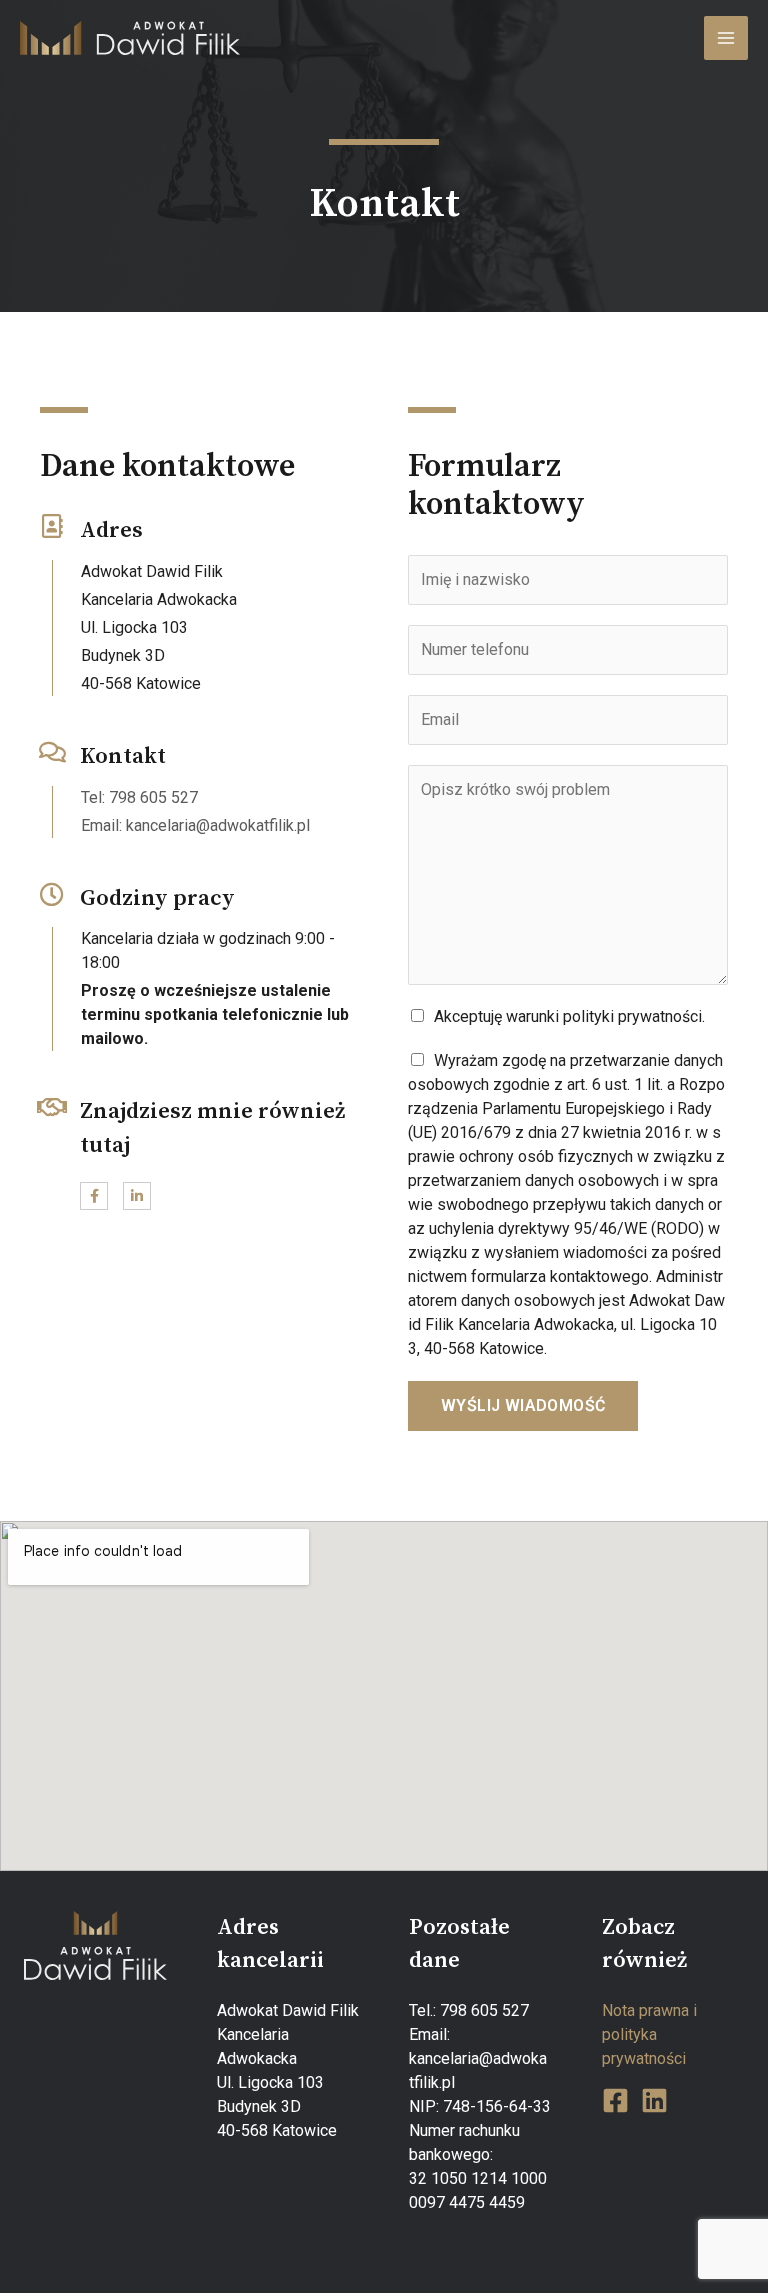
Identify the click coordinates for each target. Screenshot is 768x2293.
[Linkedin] (654, 2100)
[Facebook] (615, 2100)
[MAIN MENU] (726, 38)
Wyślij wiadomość (523, 1405)
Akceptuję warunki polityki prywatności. (569, 1016)
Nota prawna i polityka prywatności (649, 2034)
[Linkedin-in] (137, 1196)
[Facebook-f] (94, 1196)
